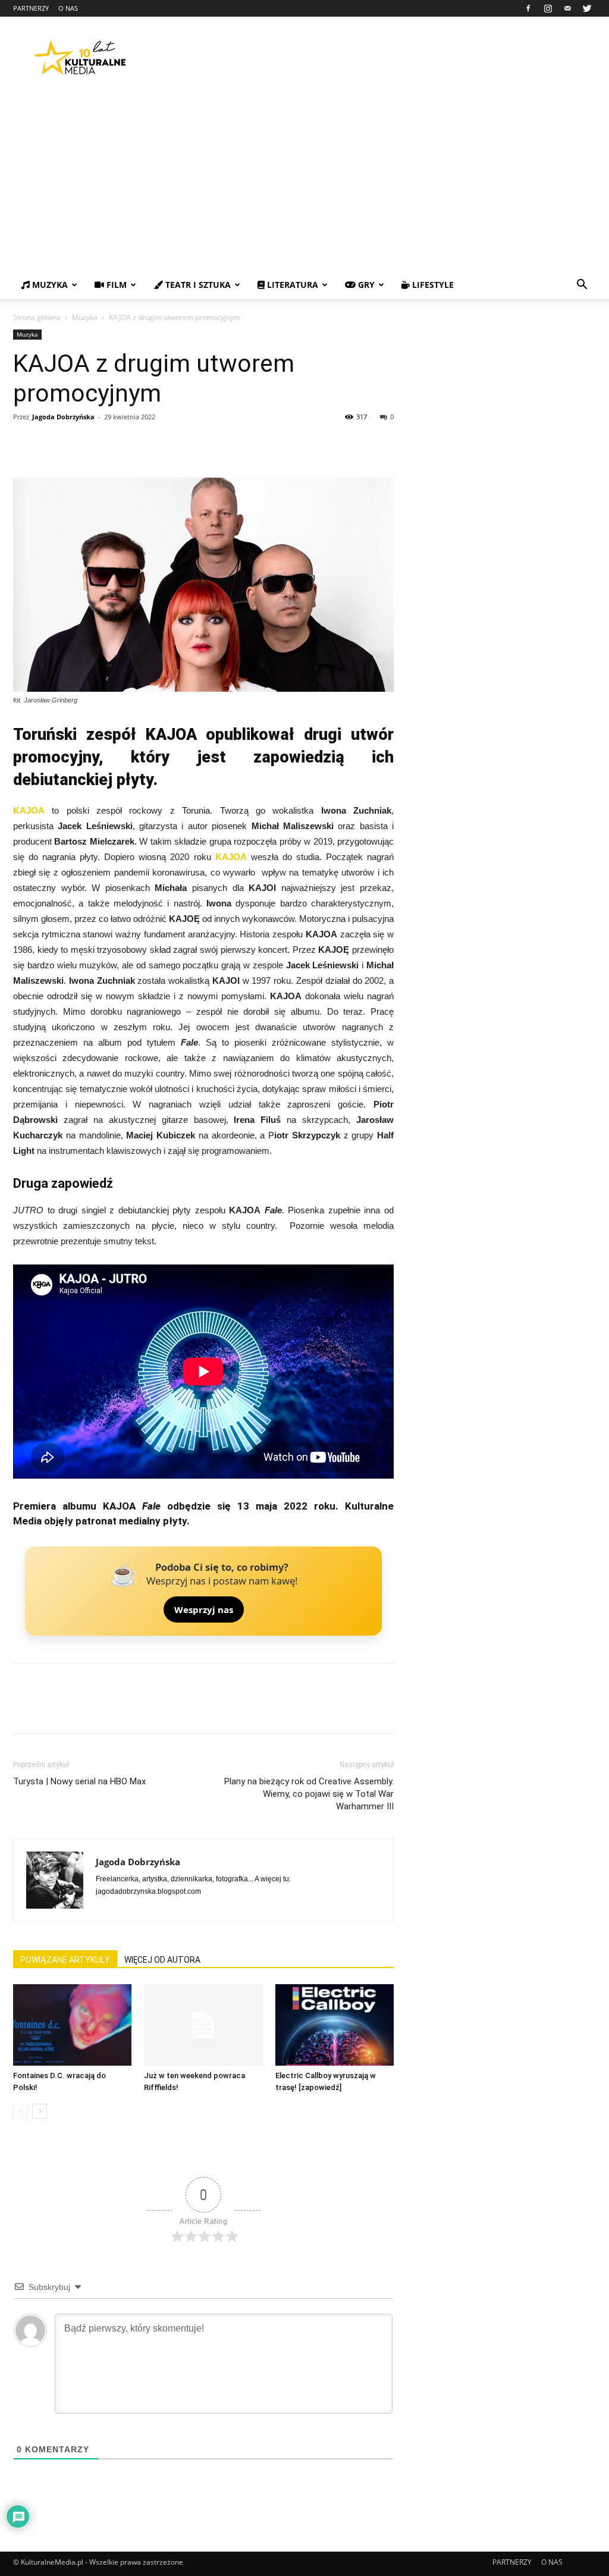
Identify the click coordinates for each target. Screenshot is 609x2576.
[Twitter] (587, 8)
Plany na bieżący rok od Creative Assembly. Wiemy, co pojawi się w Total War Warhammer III (309, 1794)
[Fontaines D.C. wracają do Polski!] (72, 2025)
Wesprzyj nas (204, 1609)
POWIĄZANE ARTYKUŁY (65, 1960)
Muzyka (85, 317)
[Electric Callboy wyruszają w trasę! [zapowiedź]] (335, 2025)
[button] (582, 286)
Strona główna (37, 317)
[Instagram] (548, 8)
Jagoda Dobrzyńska (63, 417)
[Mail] (567, 8)
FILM (115, 285)
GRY (365, 285)
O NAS (68, 8)
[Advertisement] (304, 181)
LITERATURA (291, 285)
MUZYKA (49, 285)
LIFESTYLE (432, 285)
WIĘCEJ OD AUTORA (162, 1960)
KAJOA (29, 810)
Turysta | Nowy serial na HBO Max (79, 1781)
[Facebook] (528, 8)
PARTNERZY (31, 8)
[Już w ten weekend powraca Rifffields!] (203, 2025)
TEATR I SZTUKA (197, 285)
